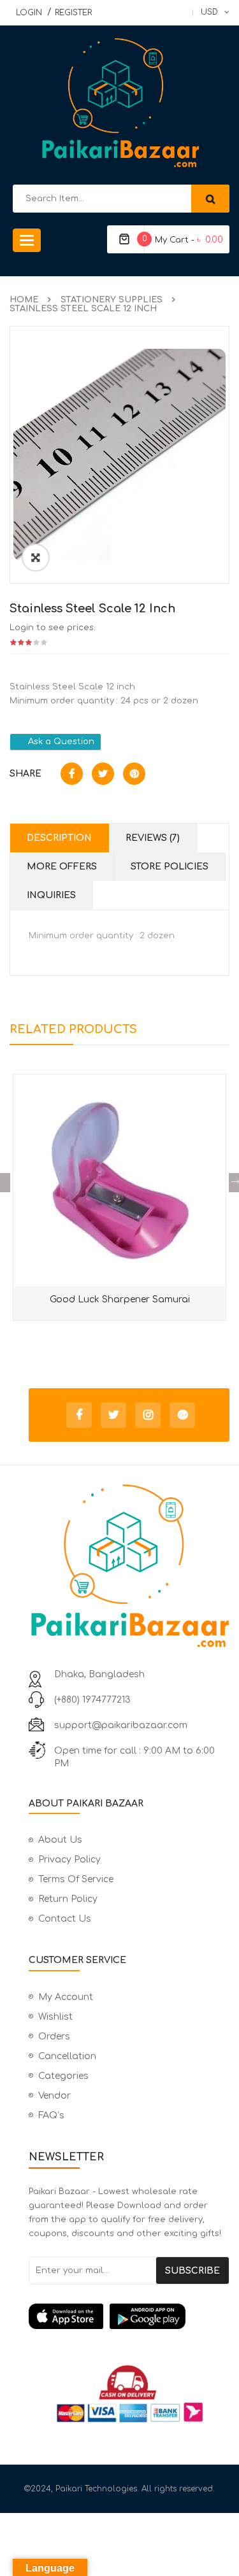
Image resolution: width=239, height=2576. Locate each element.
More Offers (62, 867)
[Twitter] (113, 1415)
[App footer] (129, 2316)
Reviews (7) (153, 838)
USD (209, 12)
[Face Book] (79, 1415)
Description (59, 838)
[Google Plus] (182, 1415)
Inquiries (51, 895)
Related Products (73, 1029)
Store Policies (170, 867)
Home (24, 300)
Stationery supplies (112, 300)
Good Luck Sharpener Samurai (120, 1299)
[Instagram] (148, 1415)
